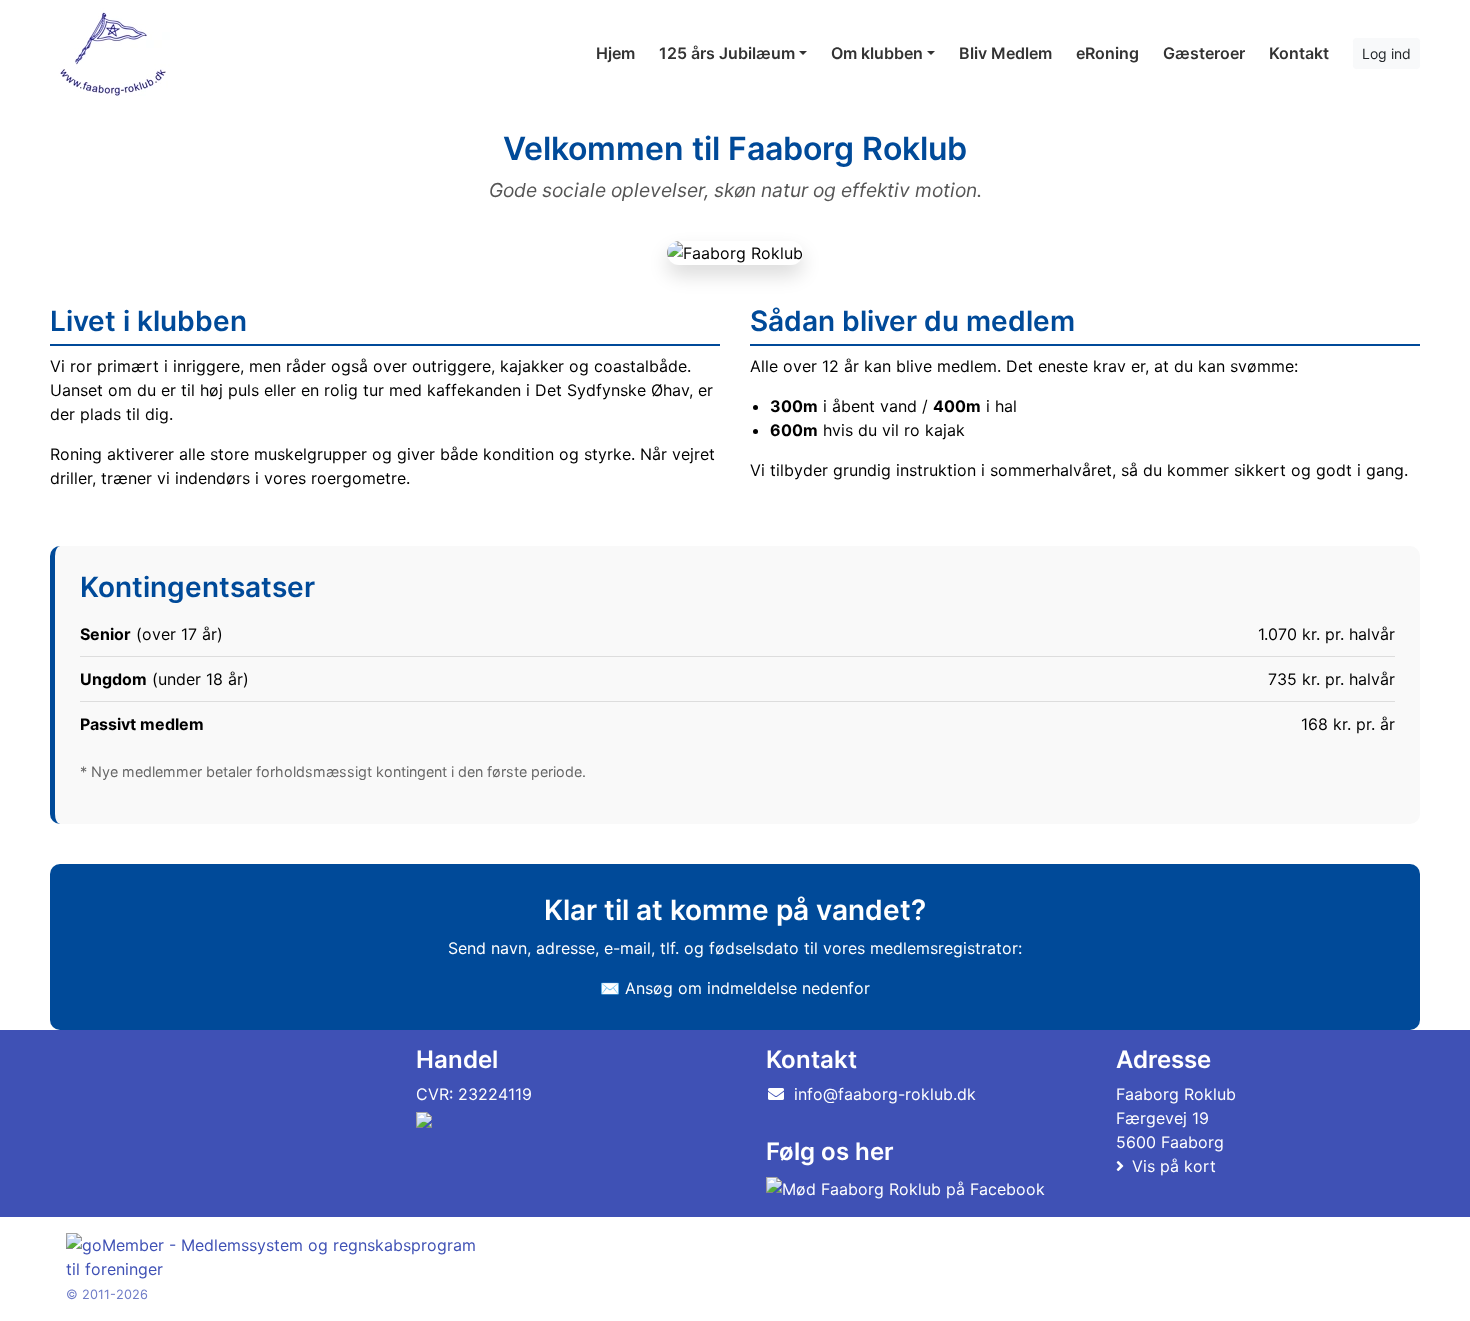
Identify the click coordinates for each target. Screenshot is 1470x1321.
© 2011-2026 (107, 1294)
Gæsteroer (1204, 53)
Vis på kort (1174, 1166)
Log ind (1386, 53)
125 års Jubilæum (727, 53)
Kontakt (1299, 53)
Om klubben (877, 53)
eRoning (1107, 53)
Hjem (615, 53)
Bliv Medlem (1005, 53)
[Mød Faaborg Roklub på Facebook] (905, 1188)
